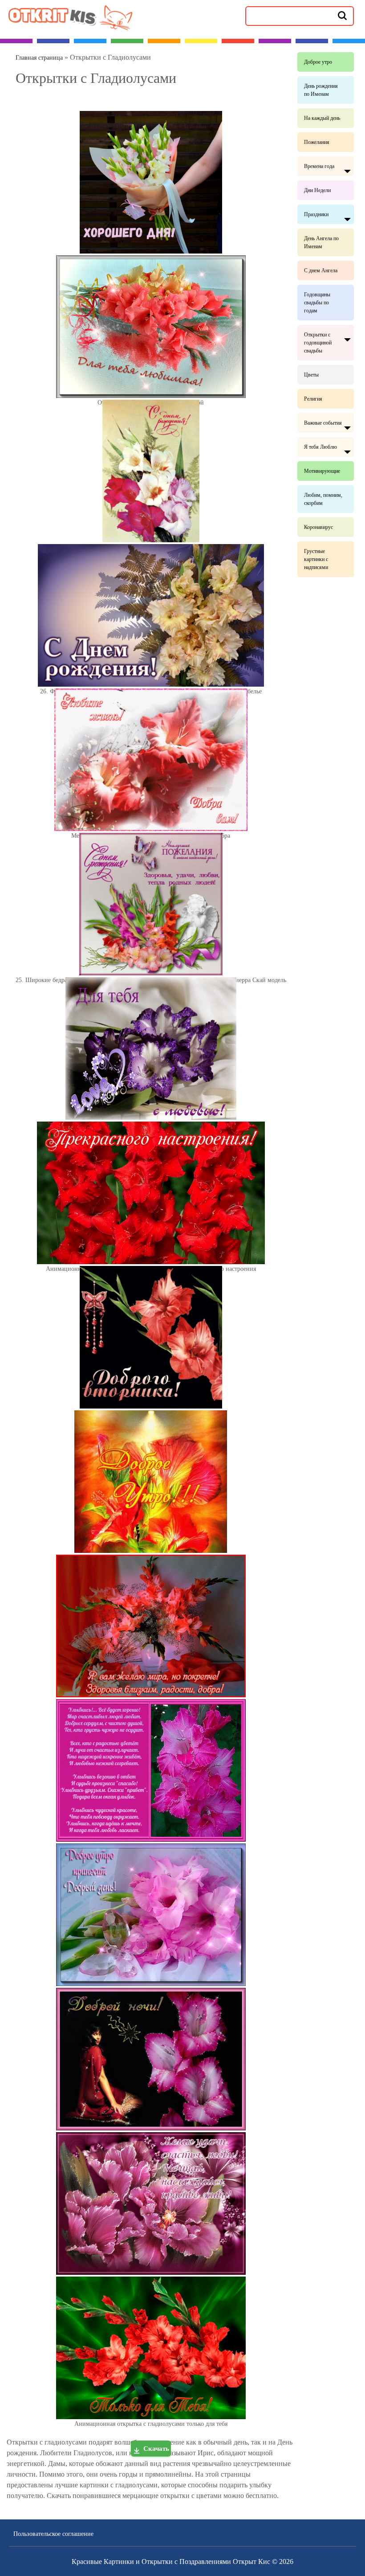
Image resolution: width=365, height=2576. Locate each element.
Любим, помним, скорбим (323, 499)
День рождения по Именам (321, 90)
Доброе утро (318, 62)
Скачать (156, 2449)
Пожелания (317, 142)
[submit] (342, 15)
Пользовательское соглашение (53, 2534)
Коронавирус (318, 527)
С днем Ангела (321, 270)
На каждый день (322, 118)
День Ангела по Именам (321, 242)
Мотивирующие (322, 471)
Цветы (311, 375)
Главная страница (39, 58)
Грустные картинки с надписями (316, 559)
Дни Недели (317, 190)
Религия (313, 399)
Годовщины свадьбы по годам (317, 303)
